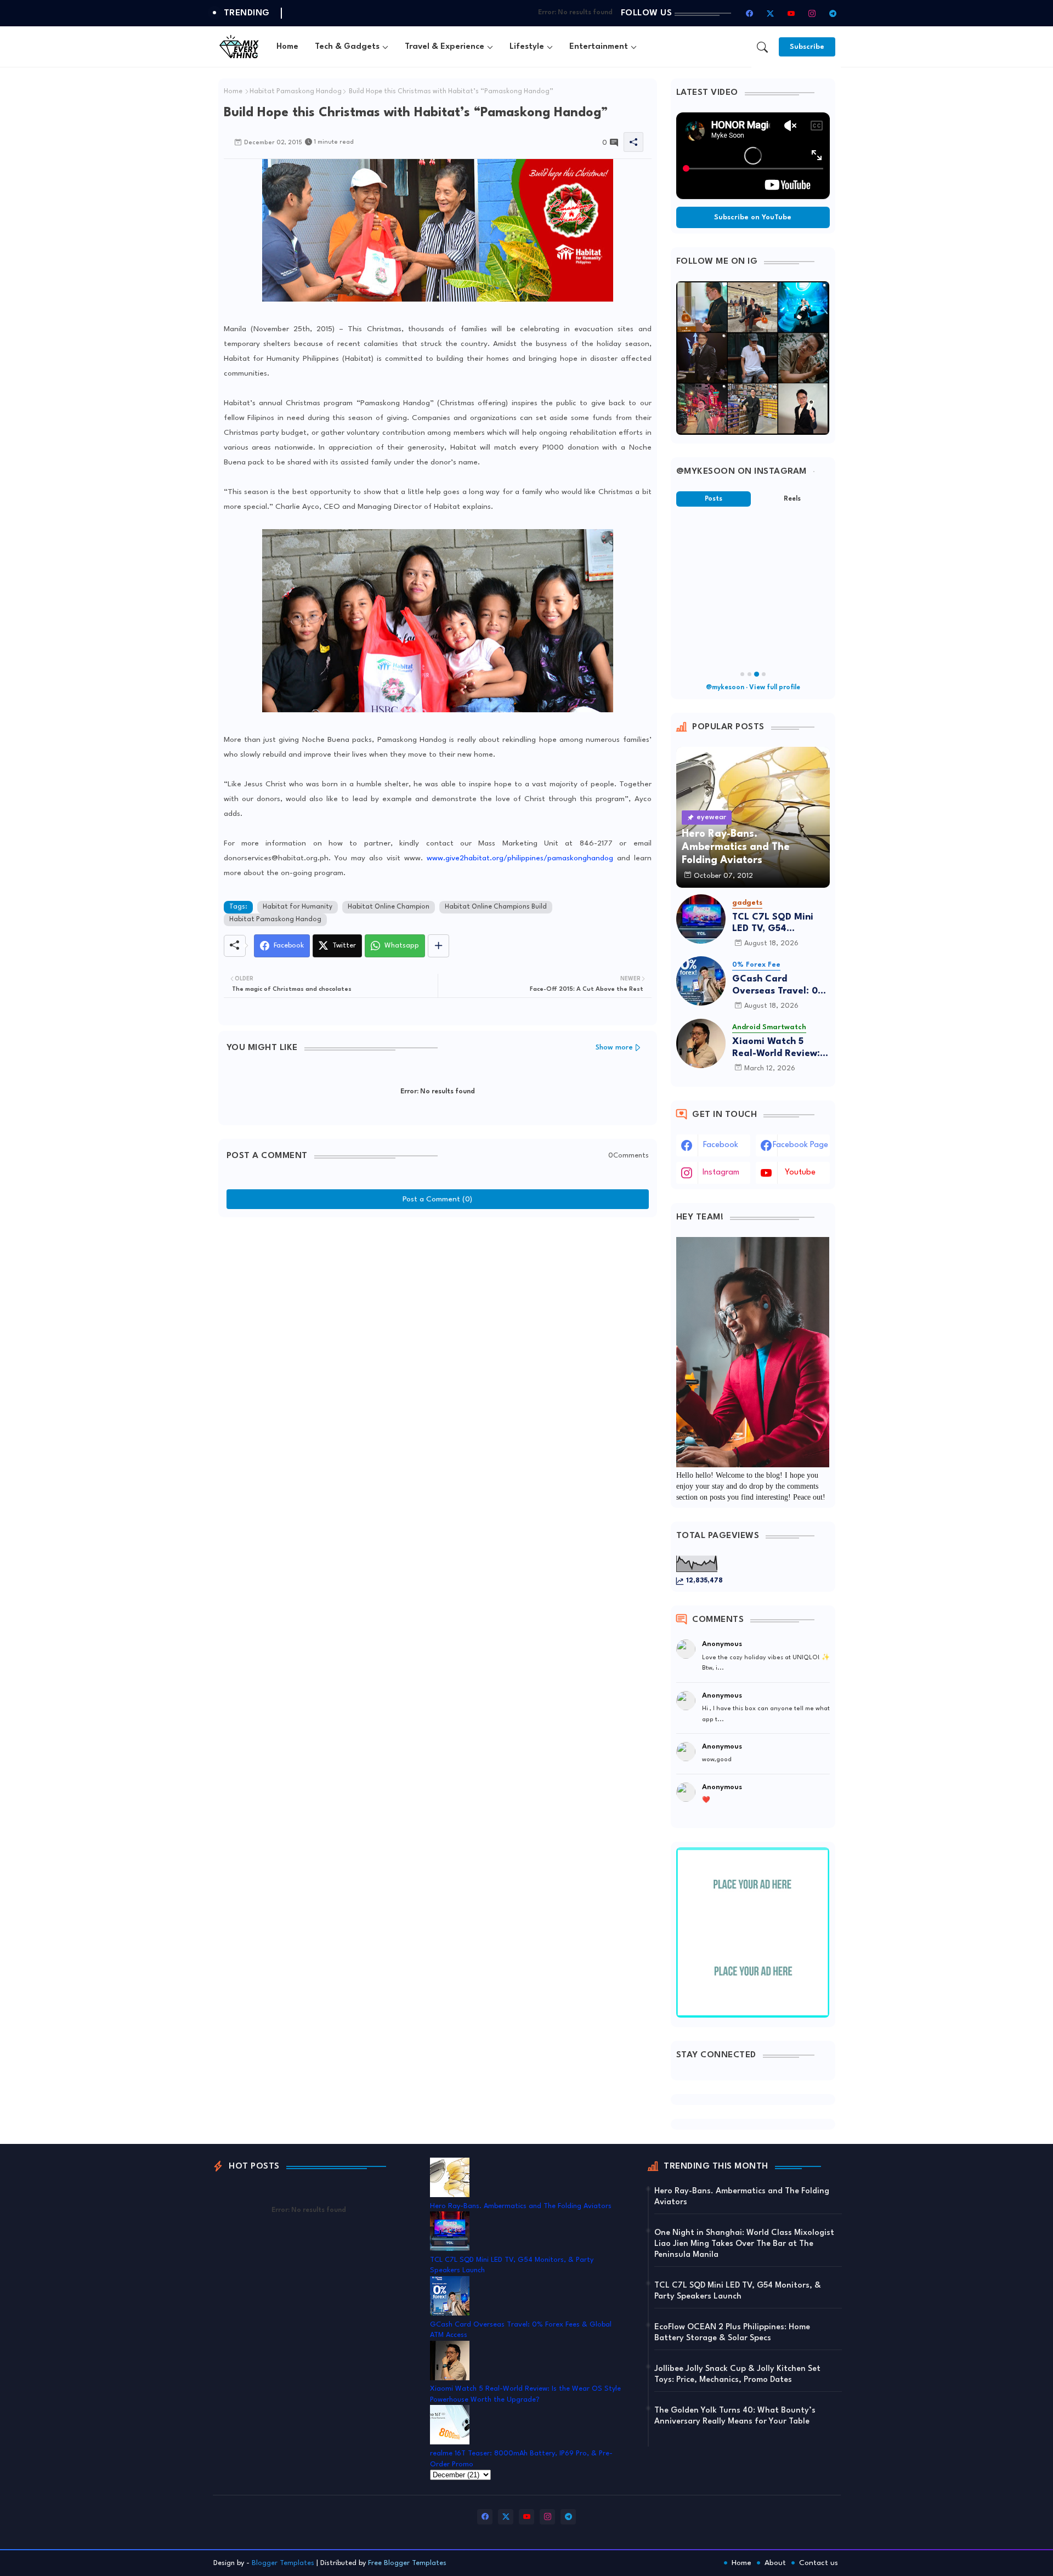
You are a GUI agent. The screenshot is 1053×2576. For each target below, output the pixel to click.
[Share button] (438, 946)
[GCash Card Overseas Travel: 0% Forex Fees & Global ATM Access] (701, 981)
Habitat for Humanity (298, 907)
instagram (721, 1173)
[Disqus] (438, 1360)
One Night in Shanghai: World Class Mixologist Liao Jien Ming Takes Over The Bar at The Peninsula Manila (744, 2244)
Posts (714, 499)
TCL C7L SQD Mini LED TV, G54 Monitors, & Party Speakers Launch (773, 924)
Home (287, 47)
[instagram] (812, 13)
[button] (762, 47)
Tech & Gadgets (347, 47)
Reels (792, 499)
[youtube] (791, 13)
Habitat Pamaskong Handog (296, 92)
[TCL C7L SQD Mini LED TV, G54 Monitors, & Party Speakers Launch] (701, 919)
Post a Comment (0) (437, 1199)
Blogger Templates (283, 2563)
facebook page (800, 1145)
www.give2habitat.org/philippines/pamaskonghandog (520, 858)
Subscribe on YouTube (753, 217)
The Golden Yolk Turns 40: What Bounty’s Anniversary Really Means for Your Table (735, 2416)
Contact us (819, 2563)
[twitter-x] (771, 13)
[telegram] (833, 13)
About (775, 2563)
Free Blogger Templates (407, 2563)
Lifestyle (527, 47)
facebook (721, 1145)
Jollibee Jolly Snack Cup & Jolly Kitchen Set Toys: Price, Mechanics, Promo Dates (737, 2374)
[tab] (287, 47)
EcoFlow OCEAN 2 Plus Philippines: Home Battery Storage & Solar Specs (732, 2333)
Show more (614, 1048)
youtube (800, 1173)
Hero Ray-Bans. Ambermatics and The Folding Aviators (521, 2206)
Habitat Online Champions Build (496, 907)
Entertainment (599, 47)
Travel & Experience (445, 47)
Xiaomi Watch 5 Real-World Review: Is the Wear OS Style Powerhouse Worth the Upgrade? (781, 1048)
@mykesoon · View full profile (753, 688)
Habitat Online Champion (389, 907)
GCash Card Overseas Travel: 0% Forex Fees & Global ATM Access (779, 986)
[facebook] (750, 13)
